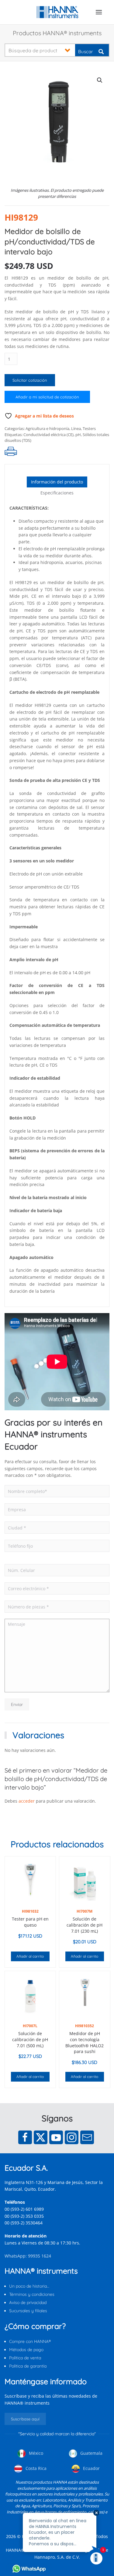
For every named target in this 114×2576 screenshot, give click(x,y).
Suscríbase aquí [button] (25, 2419)
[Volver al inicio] (57, 12)
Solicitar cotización (30, 380)
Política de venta (25, 2358)
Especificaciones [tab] (57, 493)
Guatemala (91, 2453)
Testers (89, 428)
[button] (99, 12)
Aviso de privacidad (28, 2303)
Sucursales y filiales (28, 2311)
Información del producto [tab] (57, 482)
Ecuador (91, 2468)
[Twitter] (41, 2137)
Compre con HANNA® (30, 2341)
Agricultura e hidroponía (47, 428)
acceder (27, 1801)
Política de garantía (28, 2366)
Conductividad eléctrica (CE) (48, 435)
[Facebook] (25, 2137)
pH (78, 435)
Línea (76, 428)
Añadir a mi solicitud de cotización (47, 397)
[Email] (87, 2137)
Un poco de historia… (29, 2286)
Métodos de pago (26, 2350)
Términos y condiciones (32, 2294)
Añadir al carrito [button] (30, 1956)
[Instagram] (72, 2137)
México (35, 2453)
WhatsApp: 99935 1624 (28, 2256)
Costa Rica (35, 2468)
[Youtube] (56, 2137)
